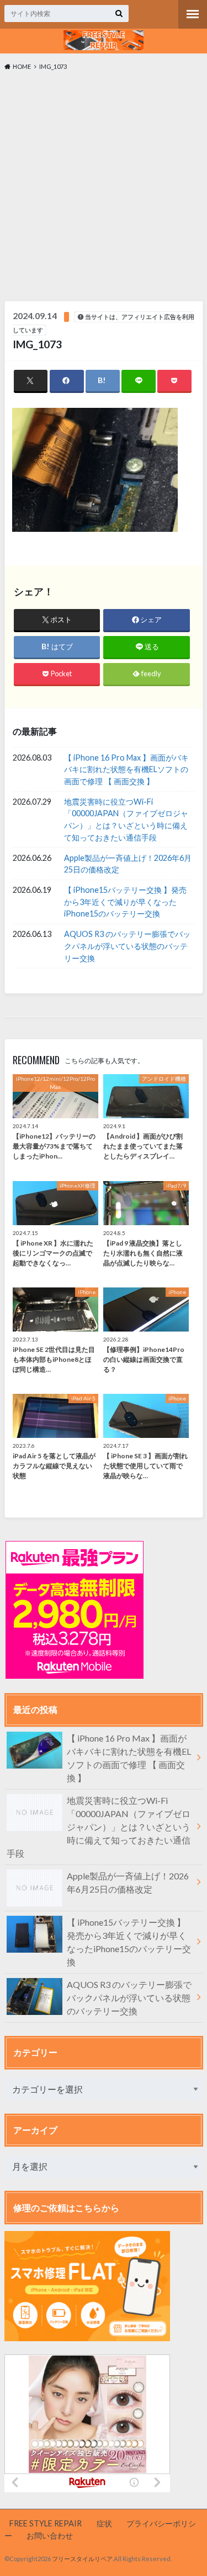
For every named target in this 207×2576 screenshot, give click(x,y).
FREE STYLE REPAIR (46, 2523)
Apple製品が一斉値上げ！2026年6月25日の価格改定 (128, 864)
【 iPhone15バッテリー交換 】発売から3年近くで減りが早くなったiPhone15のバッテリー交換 (125, 902)
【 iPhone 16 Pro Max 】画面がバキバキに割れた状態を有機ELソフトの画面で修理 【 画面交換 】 (126, 769)
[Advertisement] (104, 189)
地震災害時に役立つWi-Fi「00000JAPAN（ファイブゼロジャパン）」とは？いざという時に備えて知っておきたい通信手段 (126, 820)
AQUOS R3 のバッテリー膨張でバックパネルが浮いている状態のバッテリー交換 (127, 946)
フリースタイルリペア (82, 2559)
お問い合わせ (50, 2535)
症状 (104, 2523)
